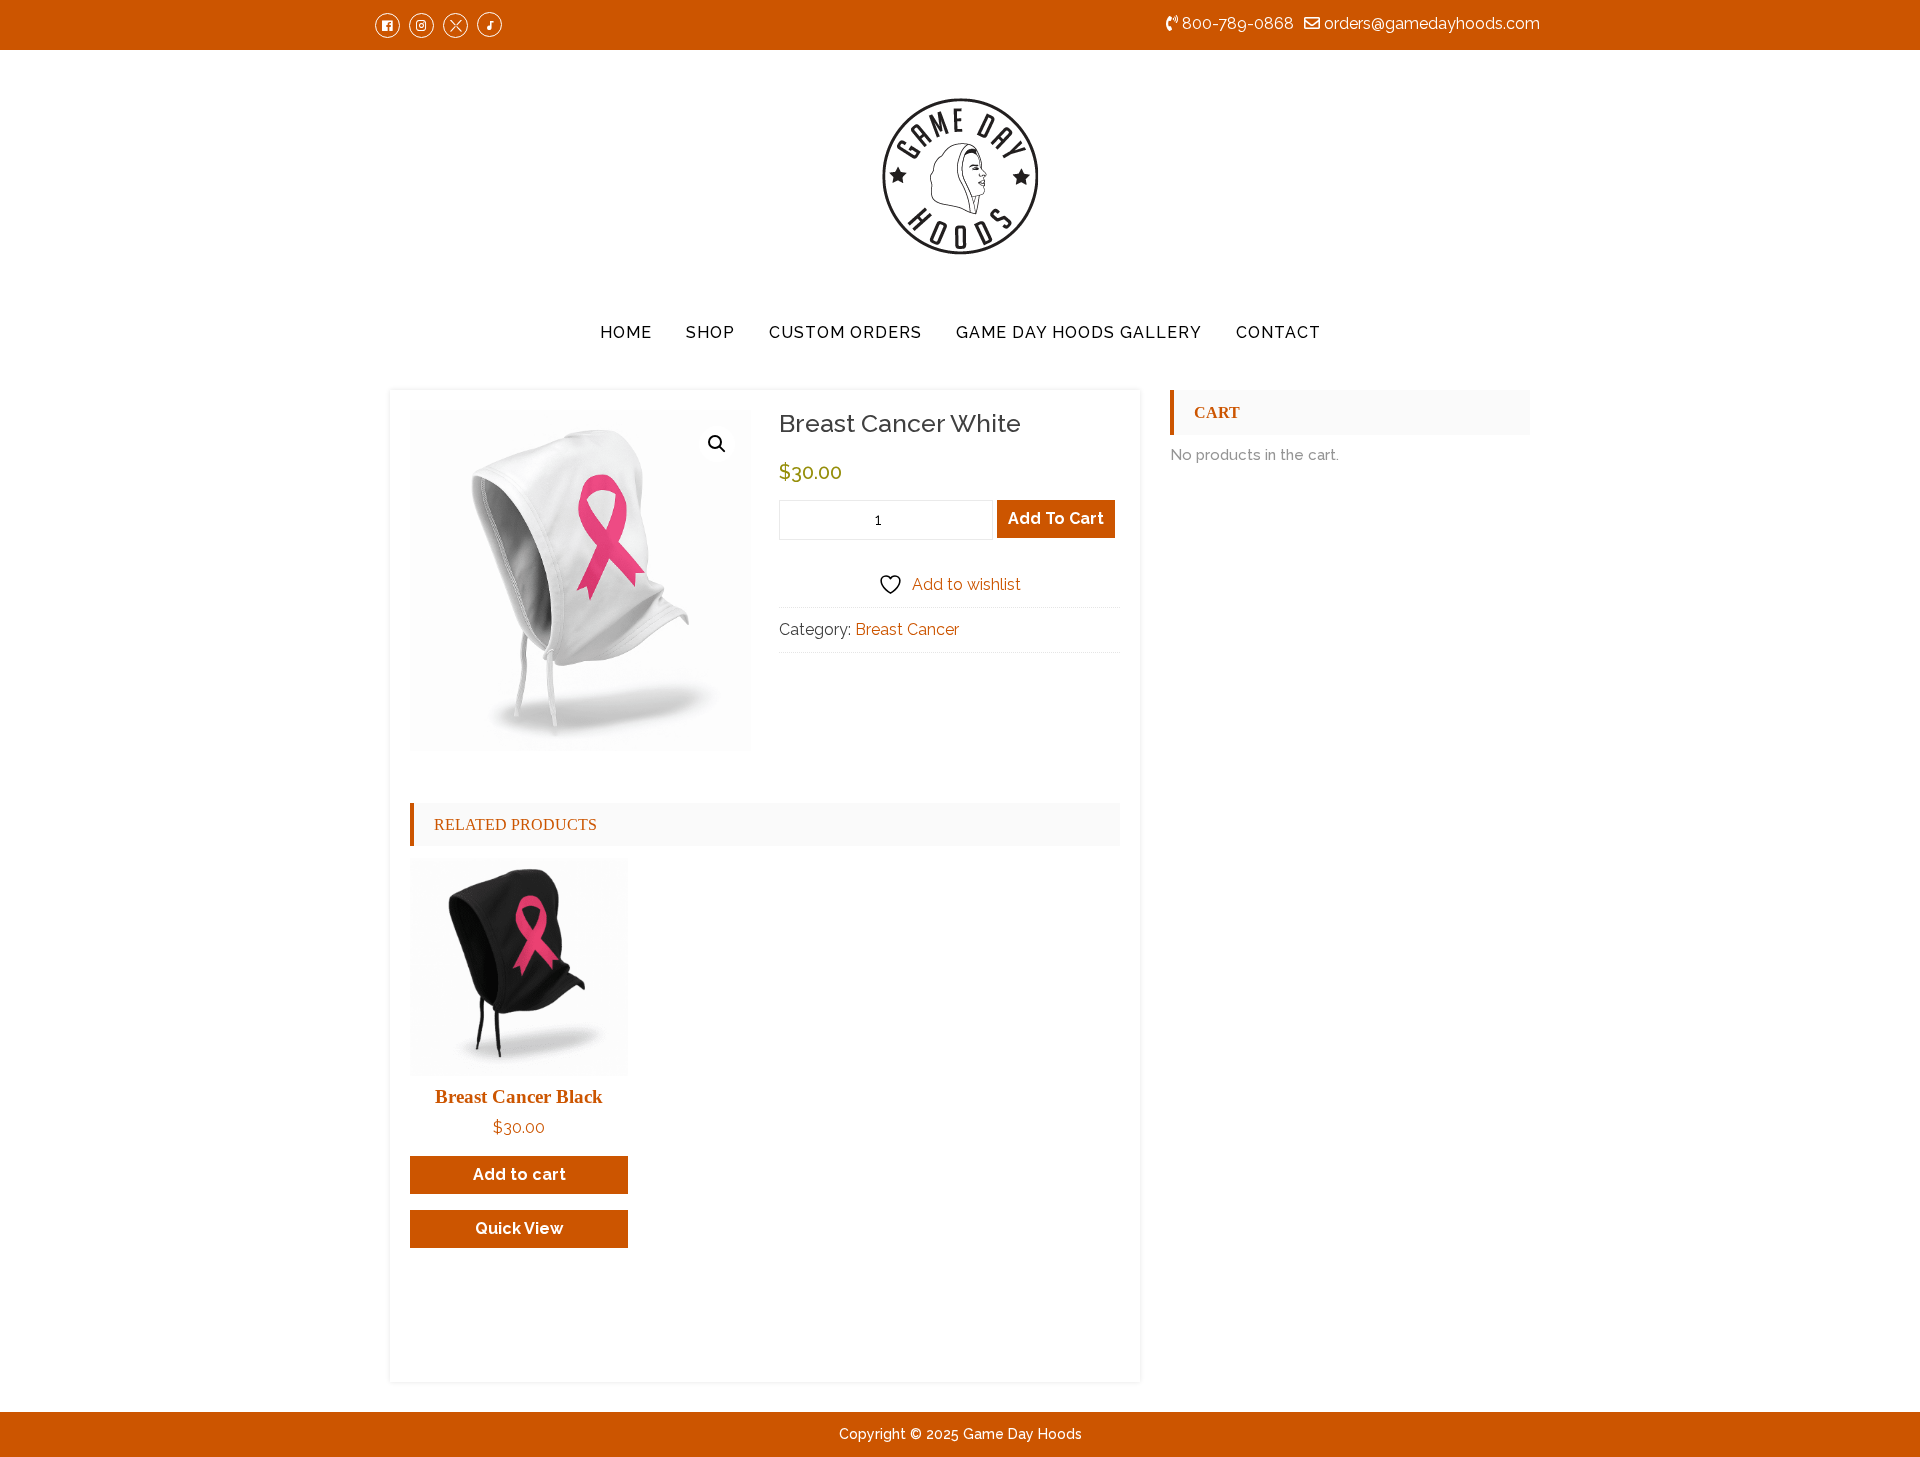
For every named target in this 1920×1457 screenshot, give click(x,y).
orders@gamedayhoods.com (1430, 23)
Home (626, 332)
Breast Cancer (907, 629)
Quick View (519, 1228)
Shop (710, 332)
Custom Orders (845, 332)
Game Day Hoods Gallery (1079, 332)
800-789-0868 (1236, 23)
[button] (717, 444)
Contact (1278, 332)
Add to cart (1056, 518)
